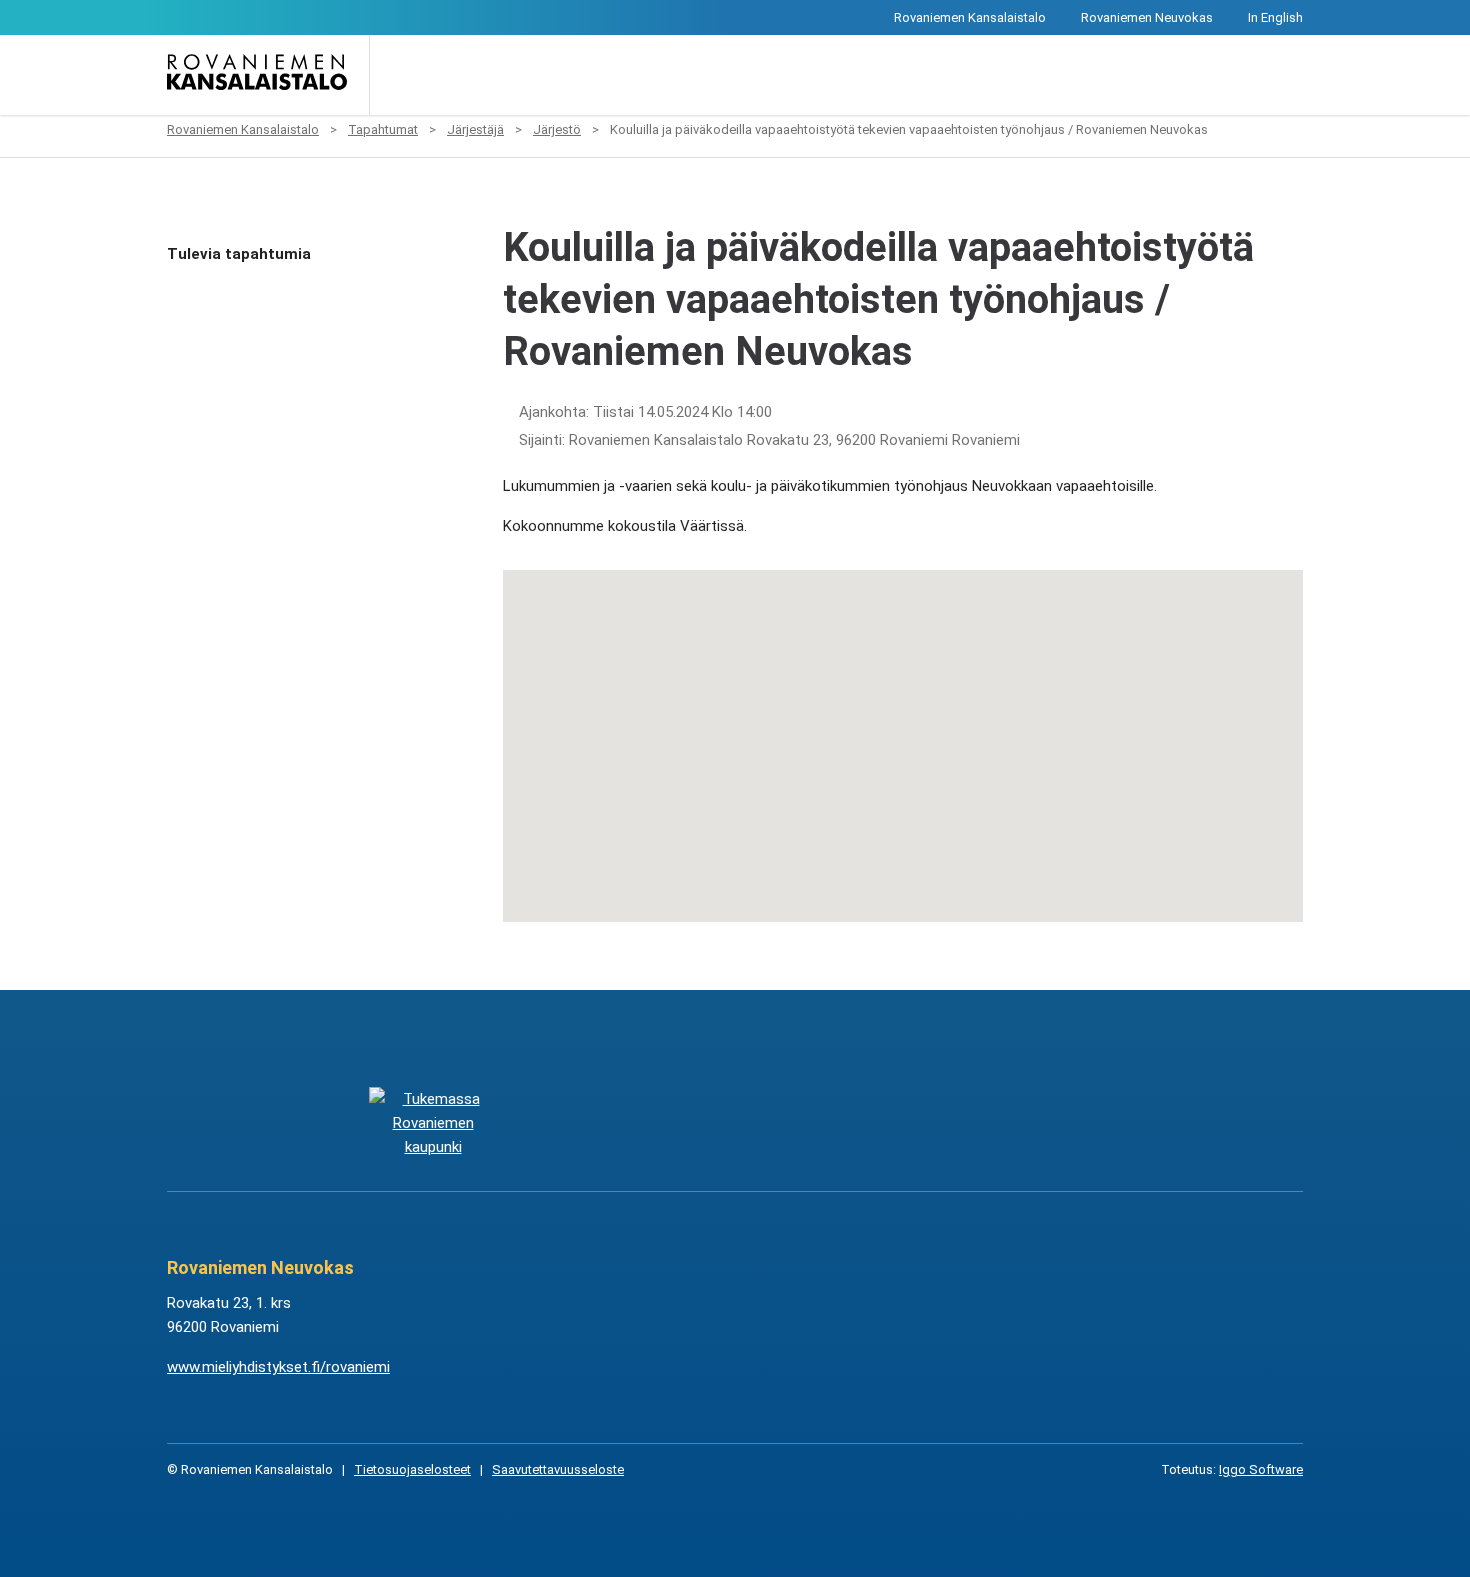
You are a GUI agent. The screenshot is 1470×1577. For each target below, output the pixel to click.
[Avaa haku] (399, 75)
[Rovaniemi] (432, 1122)
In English (1275, 17)
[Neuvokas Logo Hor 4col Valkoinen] (835, 1122)
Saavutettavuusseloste (558, 1469)
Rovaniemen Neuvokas (1147, 17)
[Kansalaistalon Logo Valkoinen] (634, 1122)
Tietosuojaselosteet (412, 1469)
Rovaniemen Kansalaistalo (970, 17)
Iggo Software (1261, 1469)
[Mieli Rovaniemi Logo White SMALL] (1036, 1122)
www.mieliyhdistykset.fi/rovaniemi (278, 1367)
